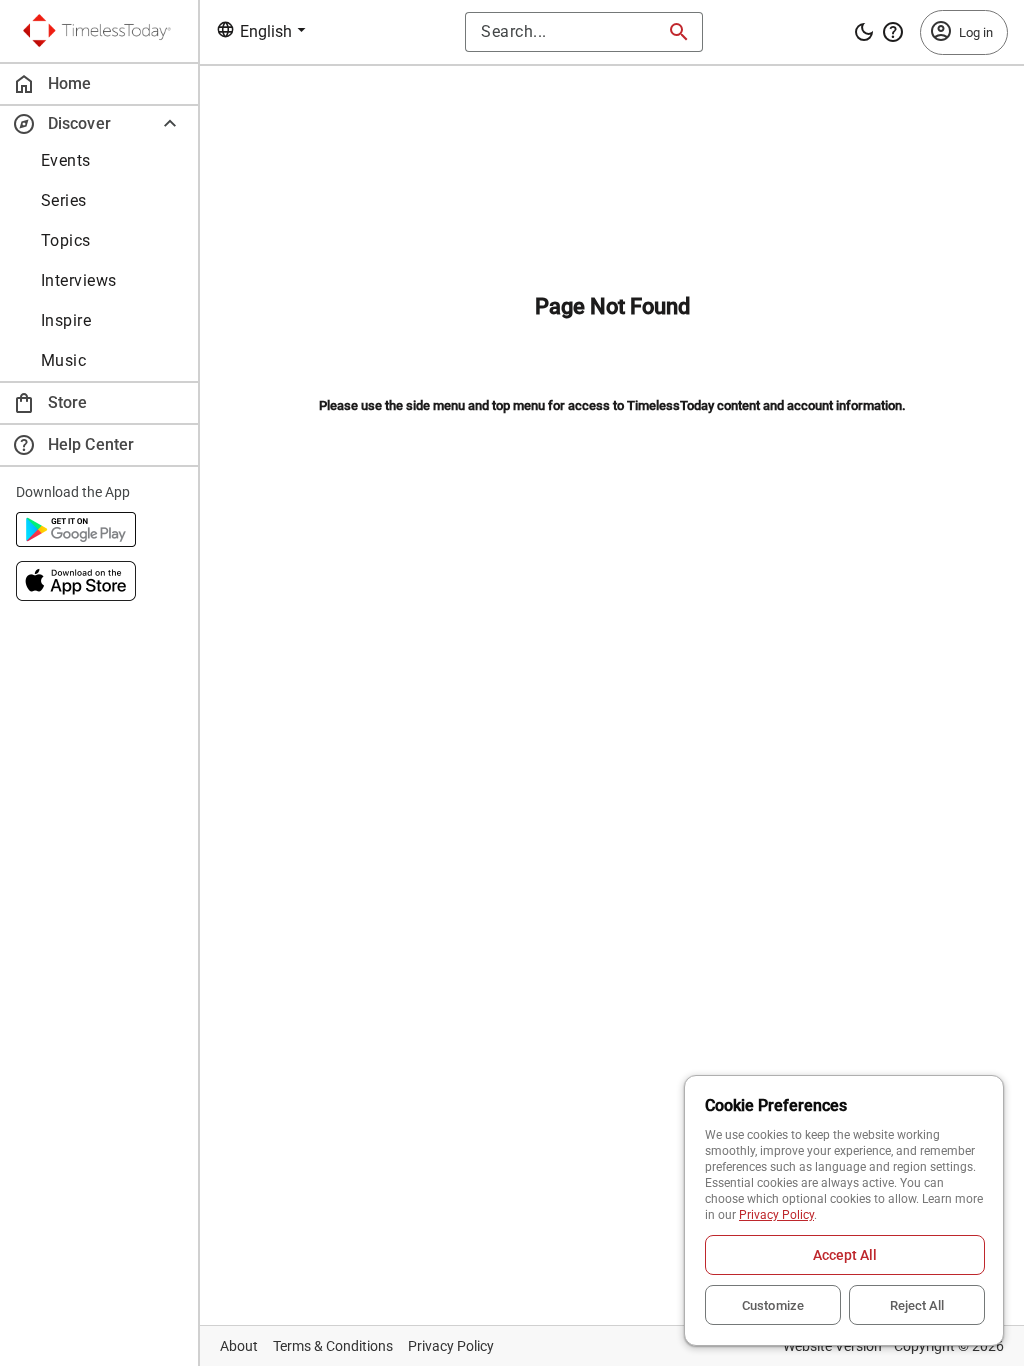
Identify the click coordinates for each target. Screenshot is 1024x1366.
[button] (99, 123)
